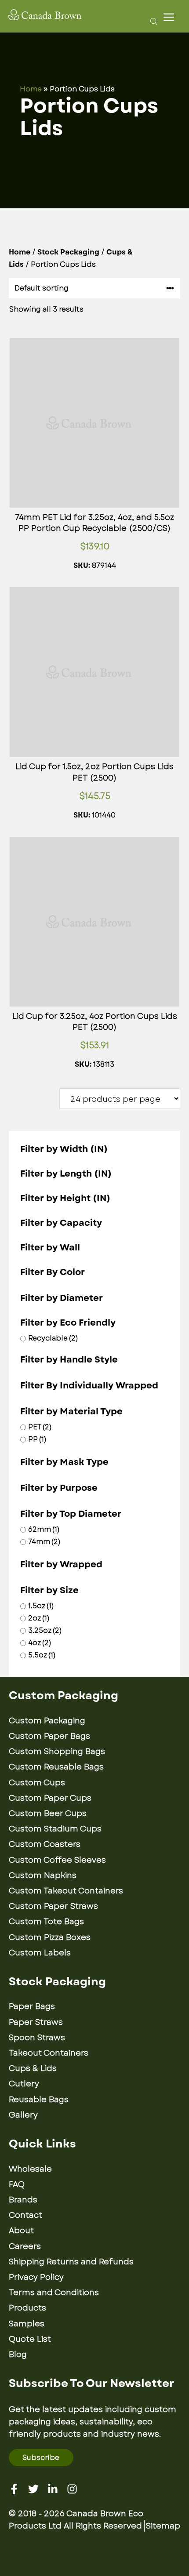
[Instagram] (72, 2489)
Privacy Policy (36, 2277)
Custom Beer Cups (48, 1813)
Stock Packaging (68, 252)
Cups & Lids (33, 2068)
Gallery (23, 2115)
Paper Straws (36, 2022)
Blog (18, 2354)
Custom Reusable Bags (56, 1767)
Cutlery (24, 2084)
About (21, 2231)
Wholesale (30, 2169)
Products (27, 2308)
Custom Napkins (43, 1875)
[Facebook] (14, 2489)
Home (31, 89)
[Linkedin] (53, 2489)
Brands (23, 2200)
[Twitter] (33, 2489)
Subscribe (41, 2458)
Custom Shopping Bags (57, 1751)
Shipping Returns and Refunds (71, 2262)
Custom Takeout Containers (66, 1891)
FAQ (17, 2184)
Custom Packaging (47, 1721)
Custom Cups (37, 1783)
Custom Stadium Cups (55, 1829)
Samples (27, 2324)
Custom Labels (40, 1953)
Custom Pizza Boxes (50, 1937)
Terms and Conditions (54, 2293)
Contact (25, 2215)
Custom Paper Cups (50, 1798)
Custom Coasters (45, 1844)
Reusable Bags (39, 2100)
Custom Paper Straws (53, 1906)
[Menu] (171, 17)
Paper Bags (32, 2006)
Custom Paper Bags (49, 1736)
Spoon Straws (37, 2038)
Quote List (30, 2339)
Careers (25, 2246)
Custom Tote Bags (46, 1922)
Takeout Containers (49, 2053)
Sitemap (163, 2526)
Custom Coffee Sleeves (57, 1860)
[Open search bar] (151, 21)
